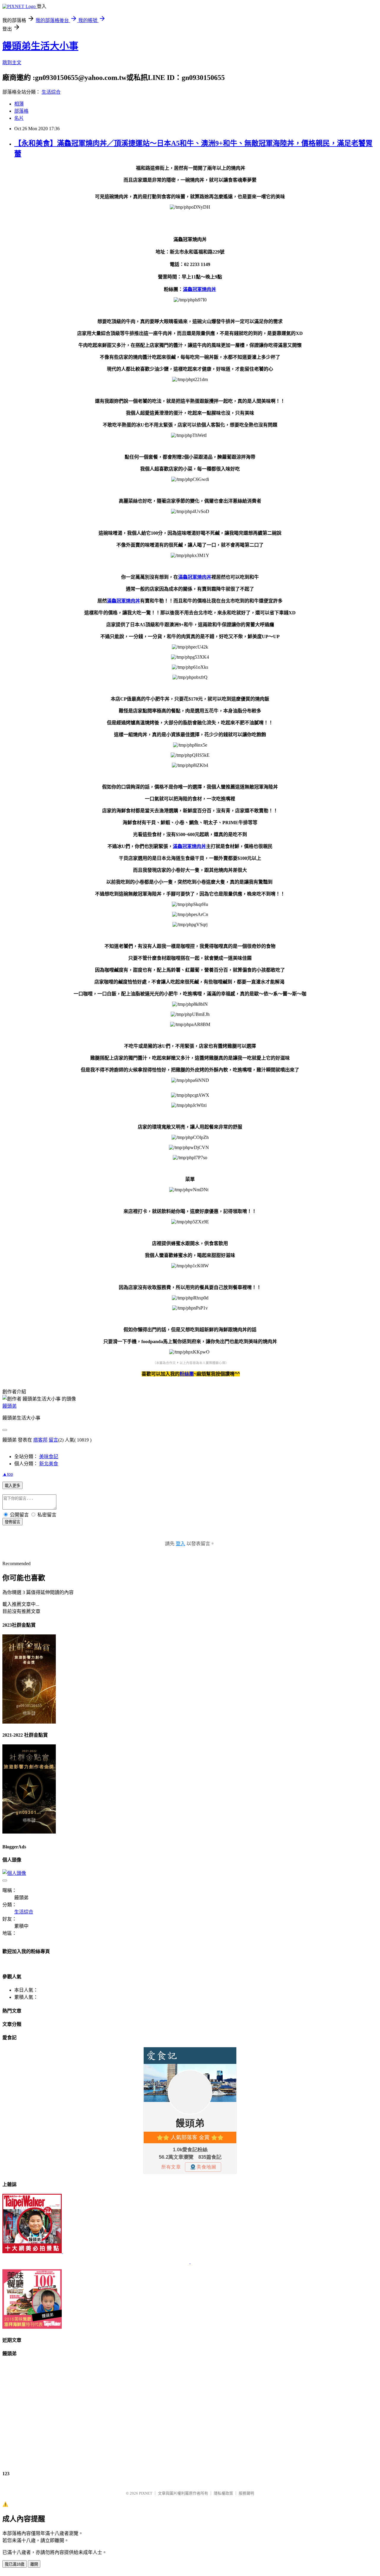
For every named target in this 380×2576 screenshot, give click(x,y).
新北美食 (49, 1464)
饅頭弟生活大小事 (40, 46)
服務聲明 (246, 2493)
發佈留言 (12, 1522)
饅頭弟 (9, 1406)
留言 (53, 1440)
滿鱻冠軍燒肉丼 (199, 289)
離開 (34, 2564)
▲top (8, 1474)
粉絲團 (187, 1374)
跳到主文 (12, 63)
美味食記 (49, 1457)
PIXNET (146, 2493)
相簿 (19, 104)
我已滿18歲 (15, 2564)
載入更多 (12, 1486)
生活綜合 (51, 92)
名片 (19, 118)
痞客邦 (40, 1440)
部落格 (21, 111)
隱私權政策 (223, 2493)
